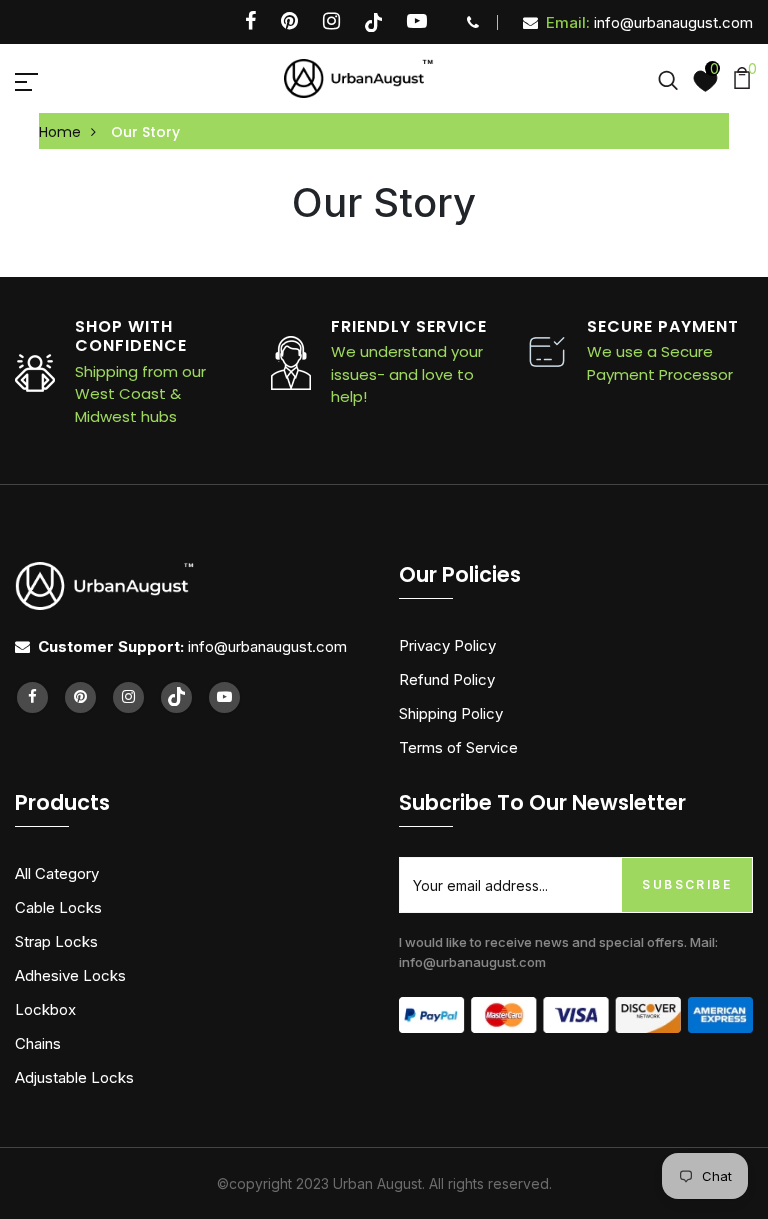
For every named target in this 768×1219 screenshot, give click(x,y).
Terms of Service (458, 747)
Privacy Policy (447, 645)
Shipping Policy (451, 713)
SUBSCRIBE (687, 884)
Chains (38, 1043)
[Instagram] (331, 22)
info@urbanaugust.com (649, 22)
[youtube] (417, 22)
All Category (57, 873)
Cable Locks (58, 907)
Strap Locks (56, 941)
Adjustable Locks (74, 1077)
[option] (355, 363)
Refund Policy (447, 679)
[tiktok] (373, 22)
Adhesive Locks (70, 975)
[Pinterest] (289, 22)
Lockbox (45, 1009)
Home (60, 132)
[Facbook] (250, 22)
